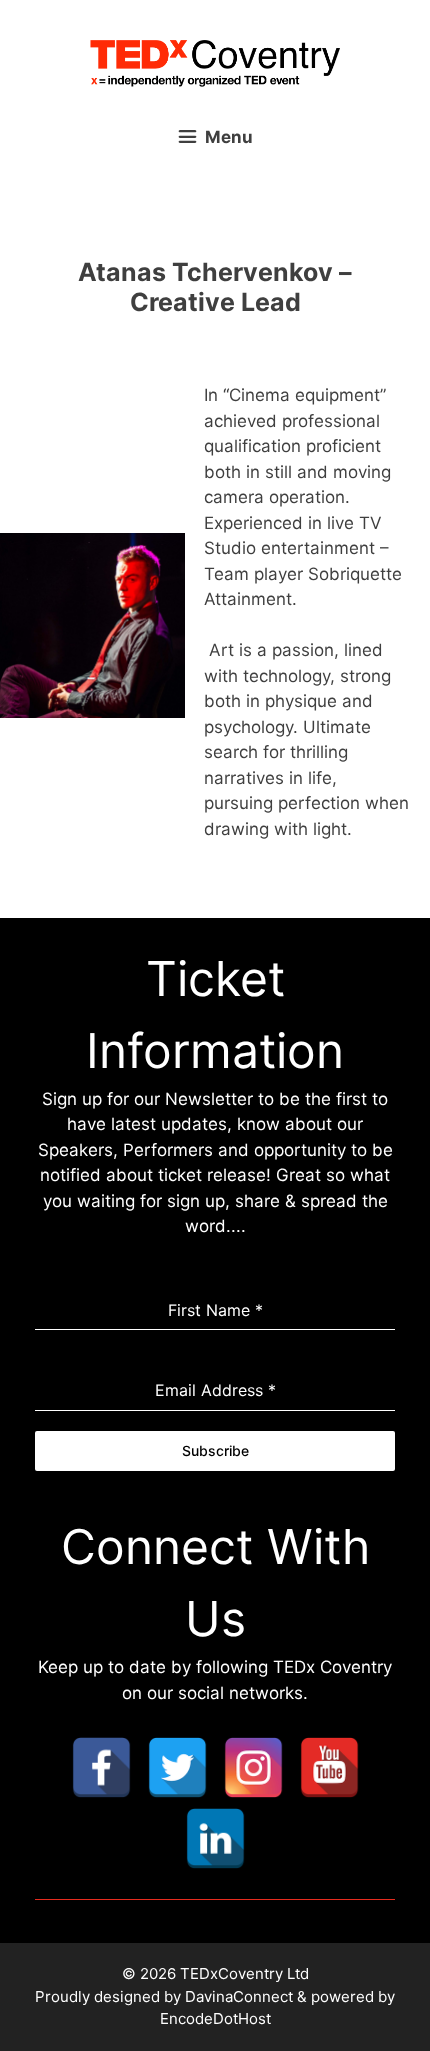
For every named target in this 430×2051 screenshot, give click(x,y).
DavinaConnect (239, 1996)
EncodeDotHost (215, 2018)
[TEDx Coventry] (215, 62)
